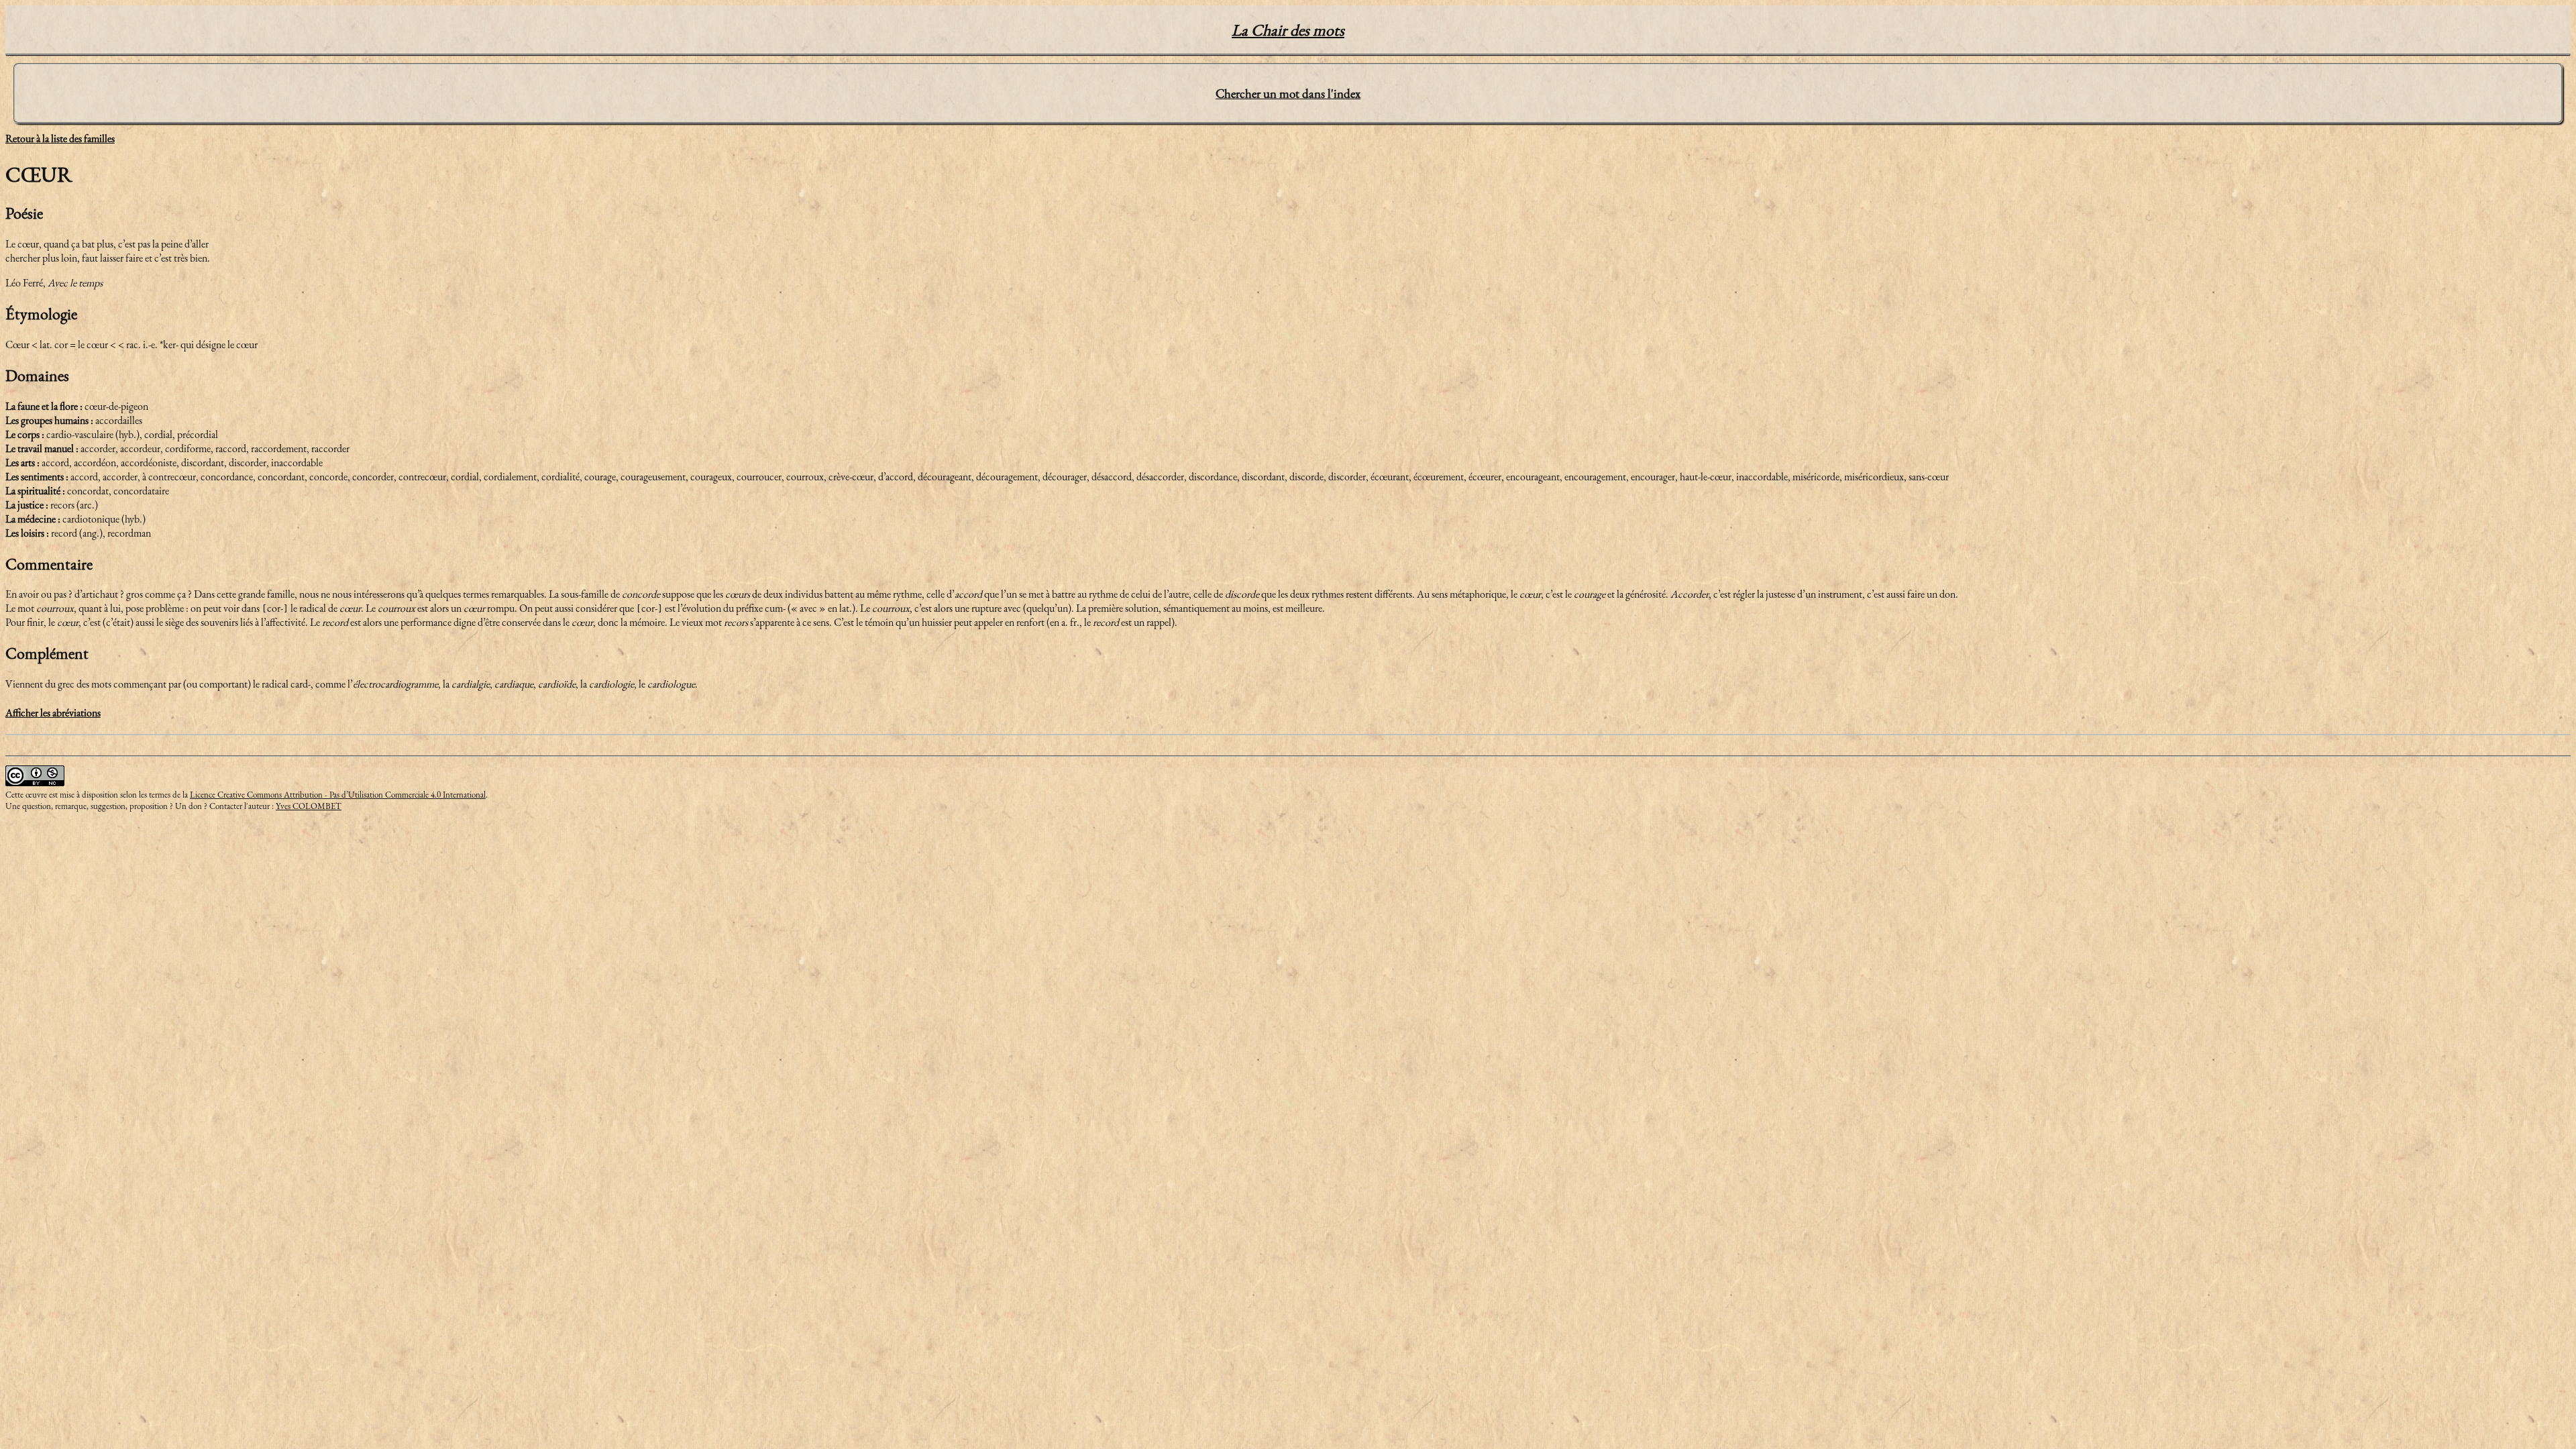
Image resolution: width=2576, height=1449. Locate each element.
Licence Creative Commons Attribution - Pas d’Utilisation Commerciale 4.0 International (338, 795)
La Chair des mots (1288, 30)
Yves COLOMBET (309, 806)
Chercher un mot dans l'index (1288, 94)
